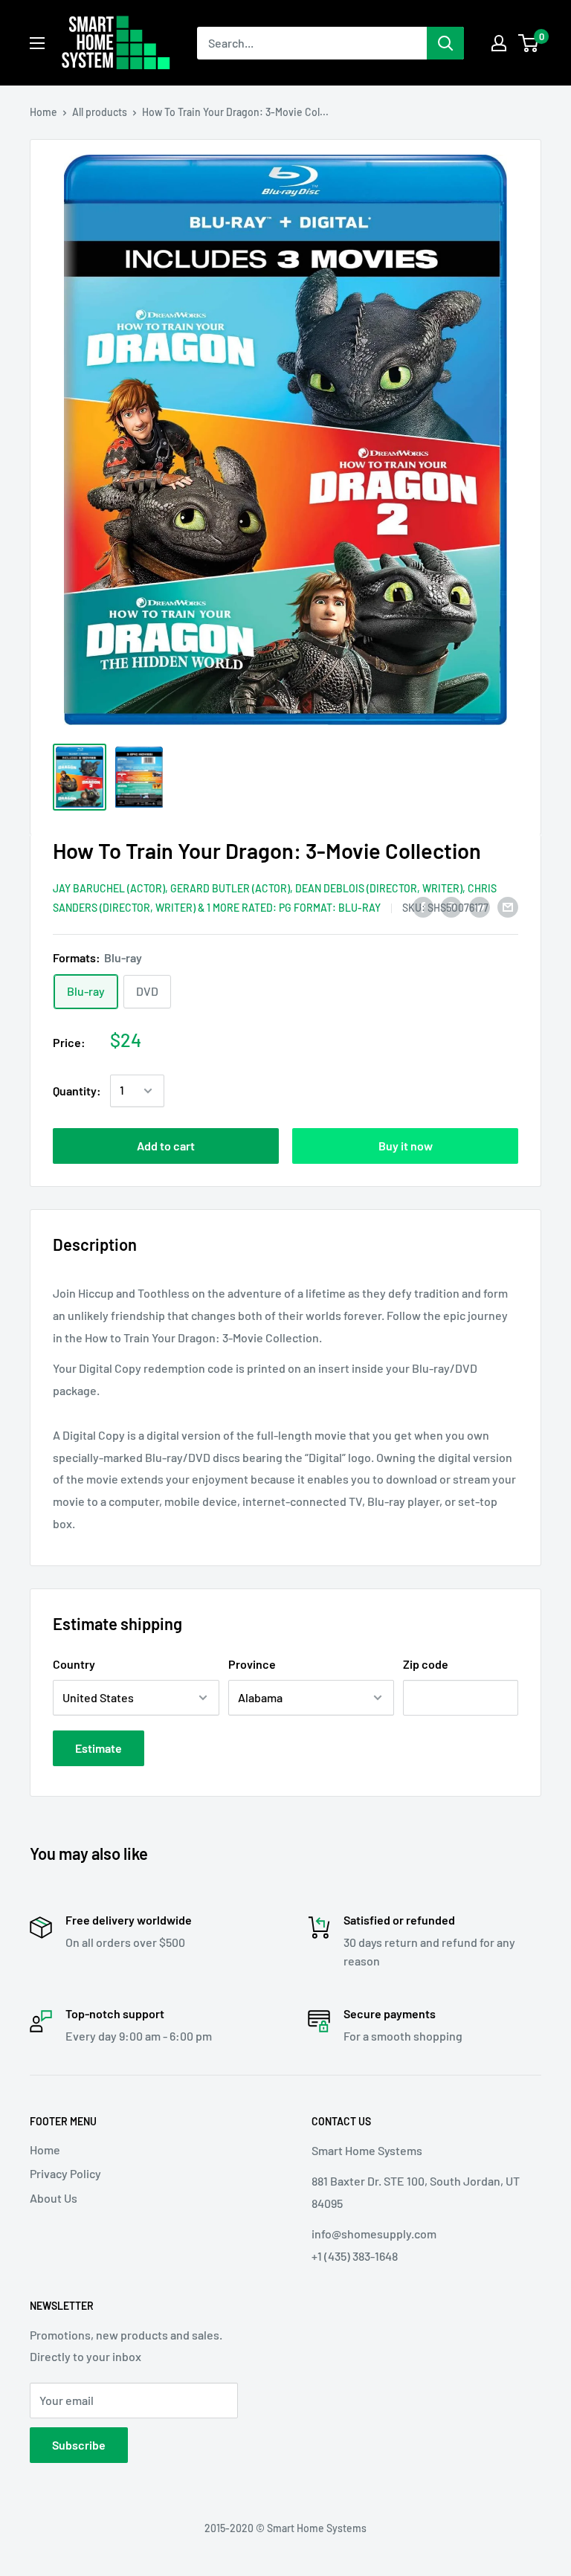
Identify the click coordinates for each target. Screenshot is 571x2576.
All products (100, 112)
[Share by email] (508, 906)
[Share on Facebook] (423, 906)
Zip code (426, 1664)
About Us (54, 2198)
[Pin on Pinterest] (451, 906)
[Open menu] (37, 43)
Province (252, 1664)
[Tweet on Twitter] (480, 906)
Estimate (99, 1748)
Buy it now (406, 1146)
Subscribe (79, 2445)
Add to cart (166, 1146)
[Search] (445, 43)
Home (43, 112)
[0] (529, 43)
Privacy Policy (65, 2173)
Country (74, 1664)
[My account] (499, 43)
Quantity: (77, 1091)
